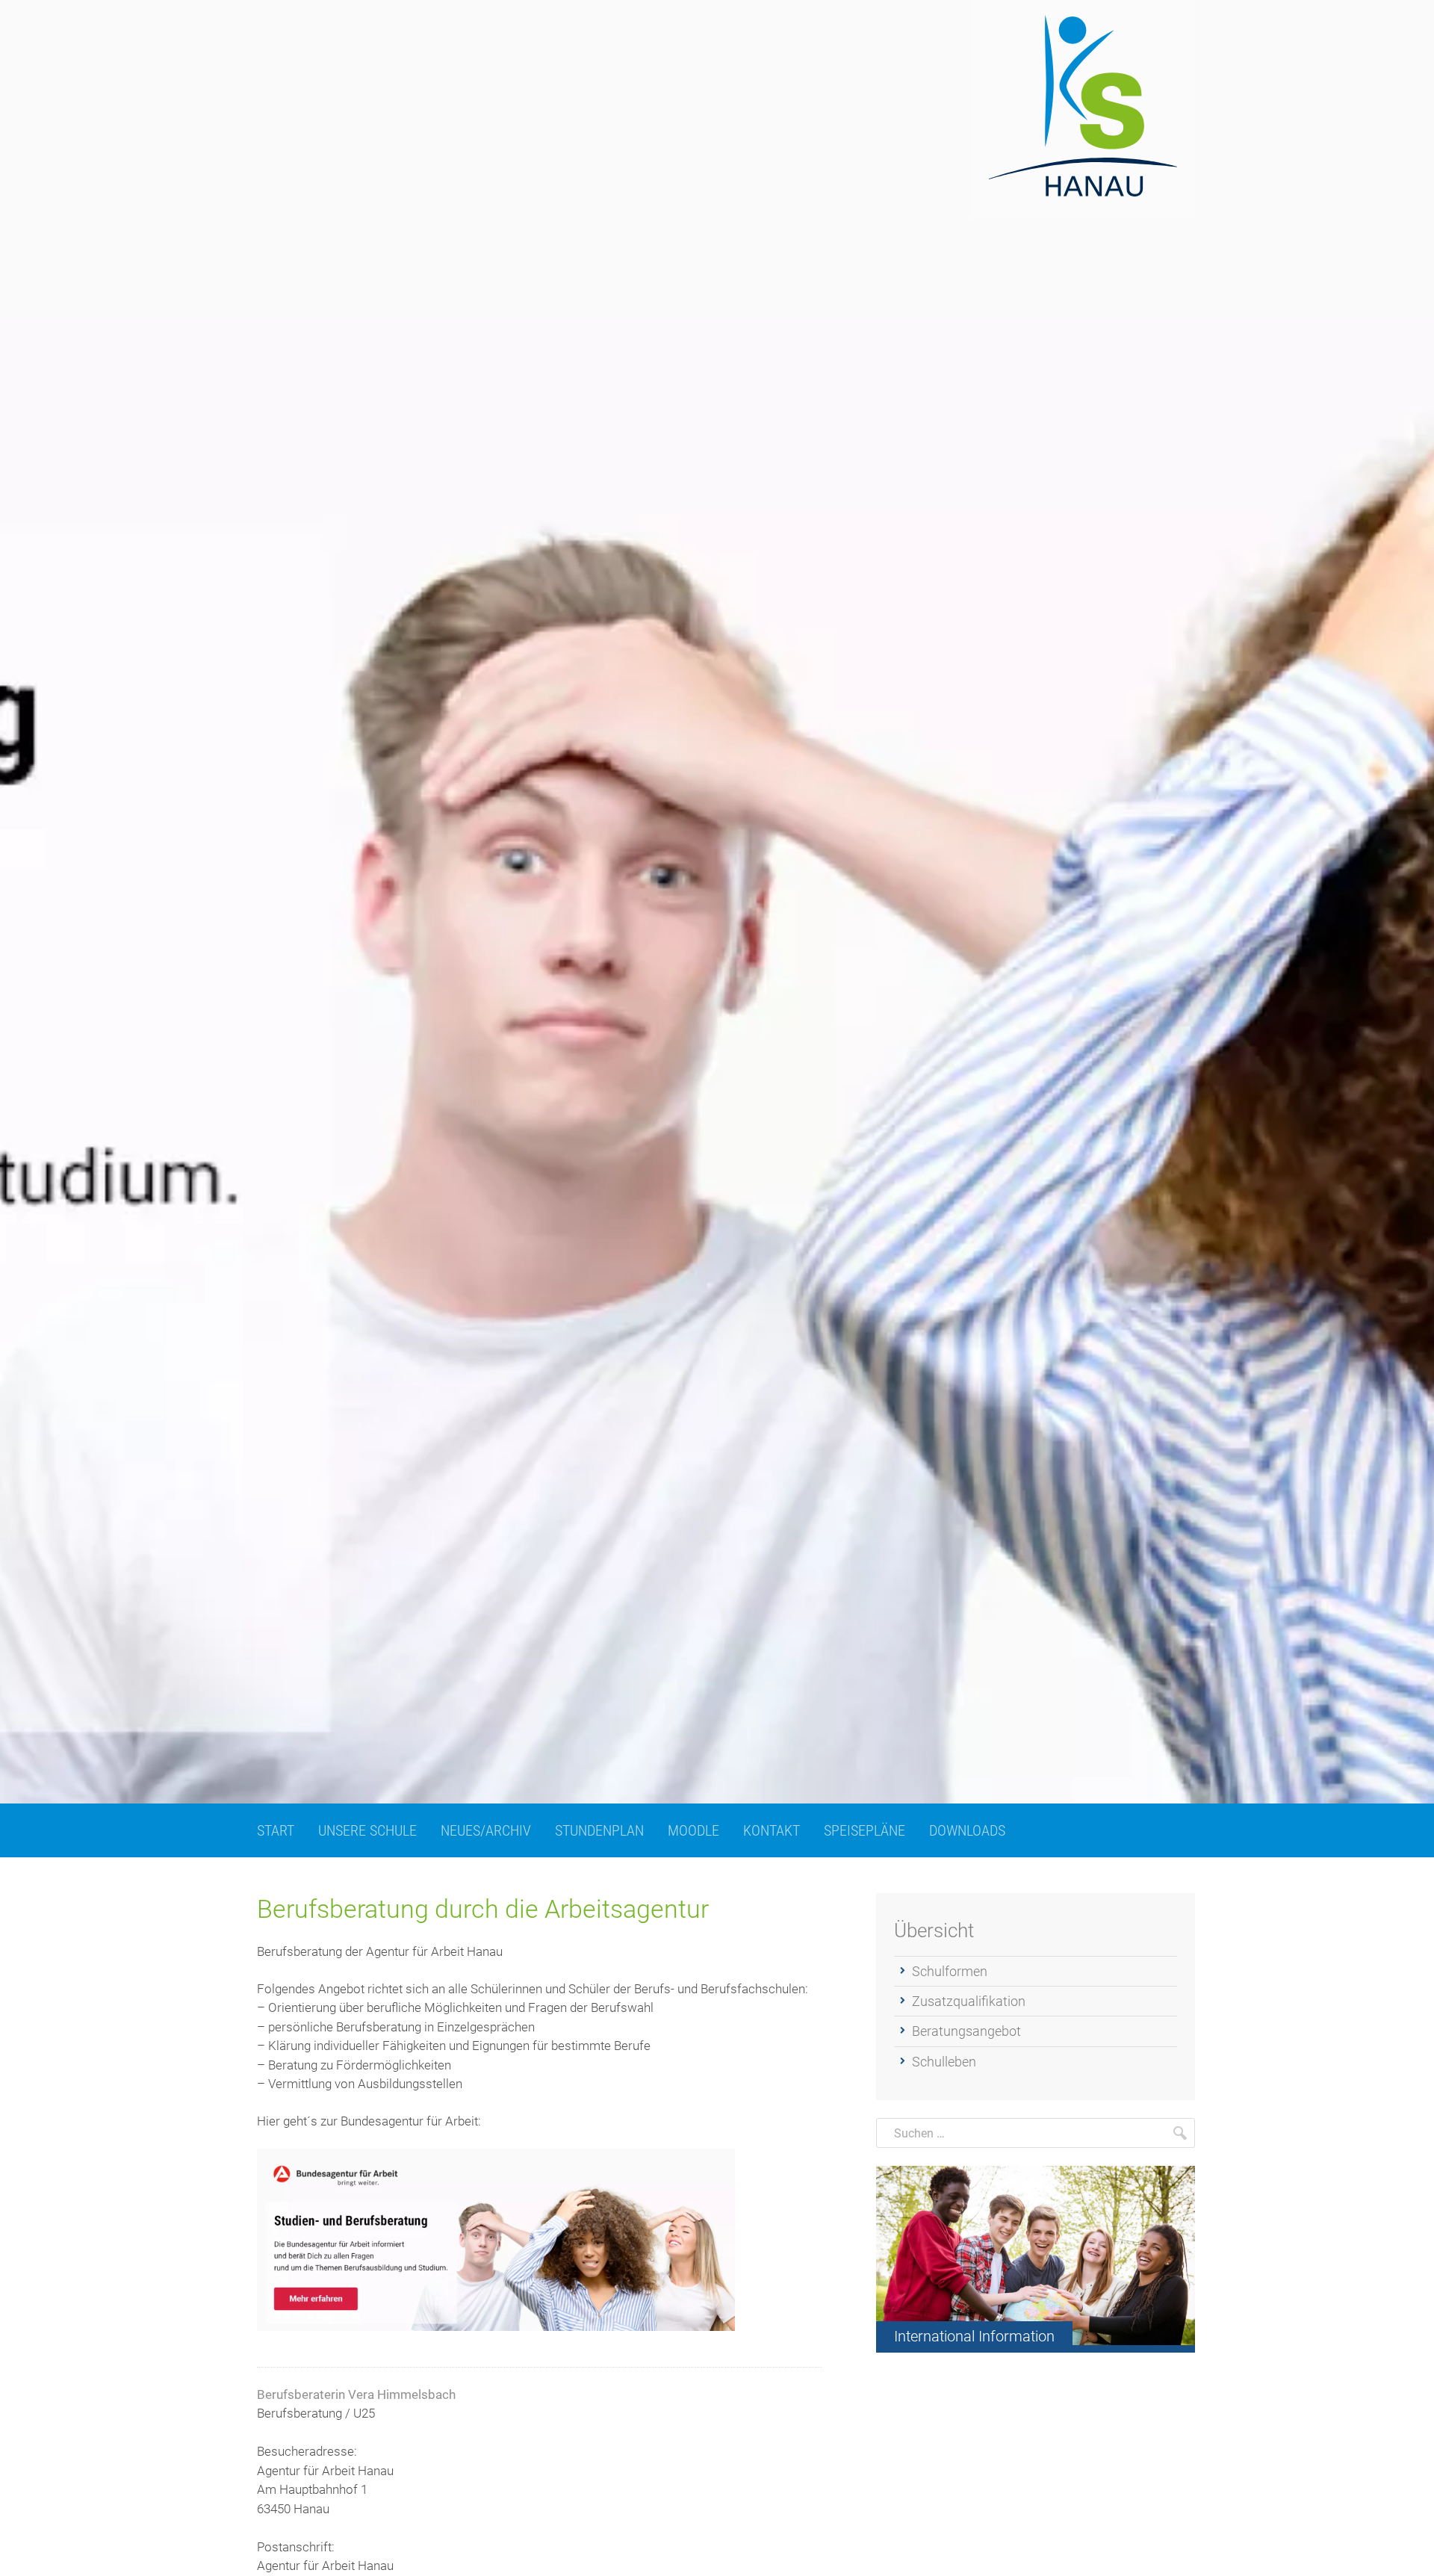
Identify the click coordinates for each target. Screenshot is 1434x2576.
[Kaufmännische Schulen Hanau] (1083, 109)
